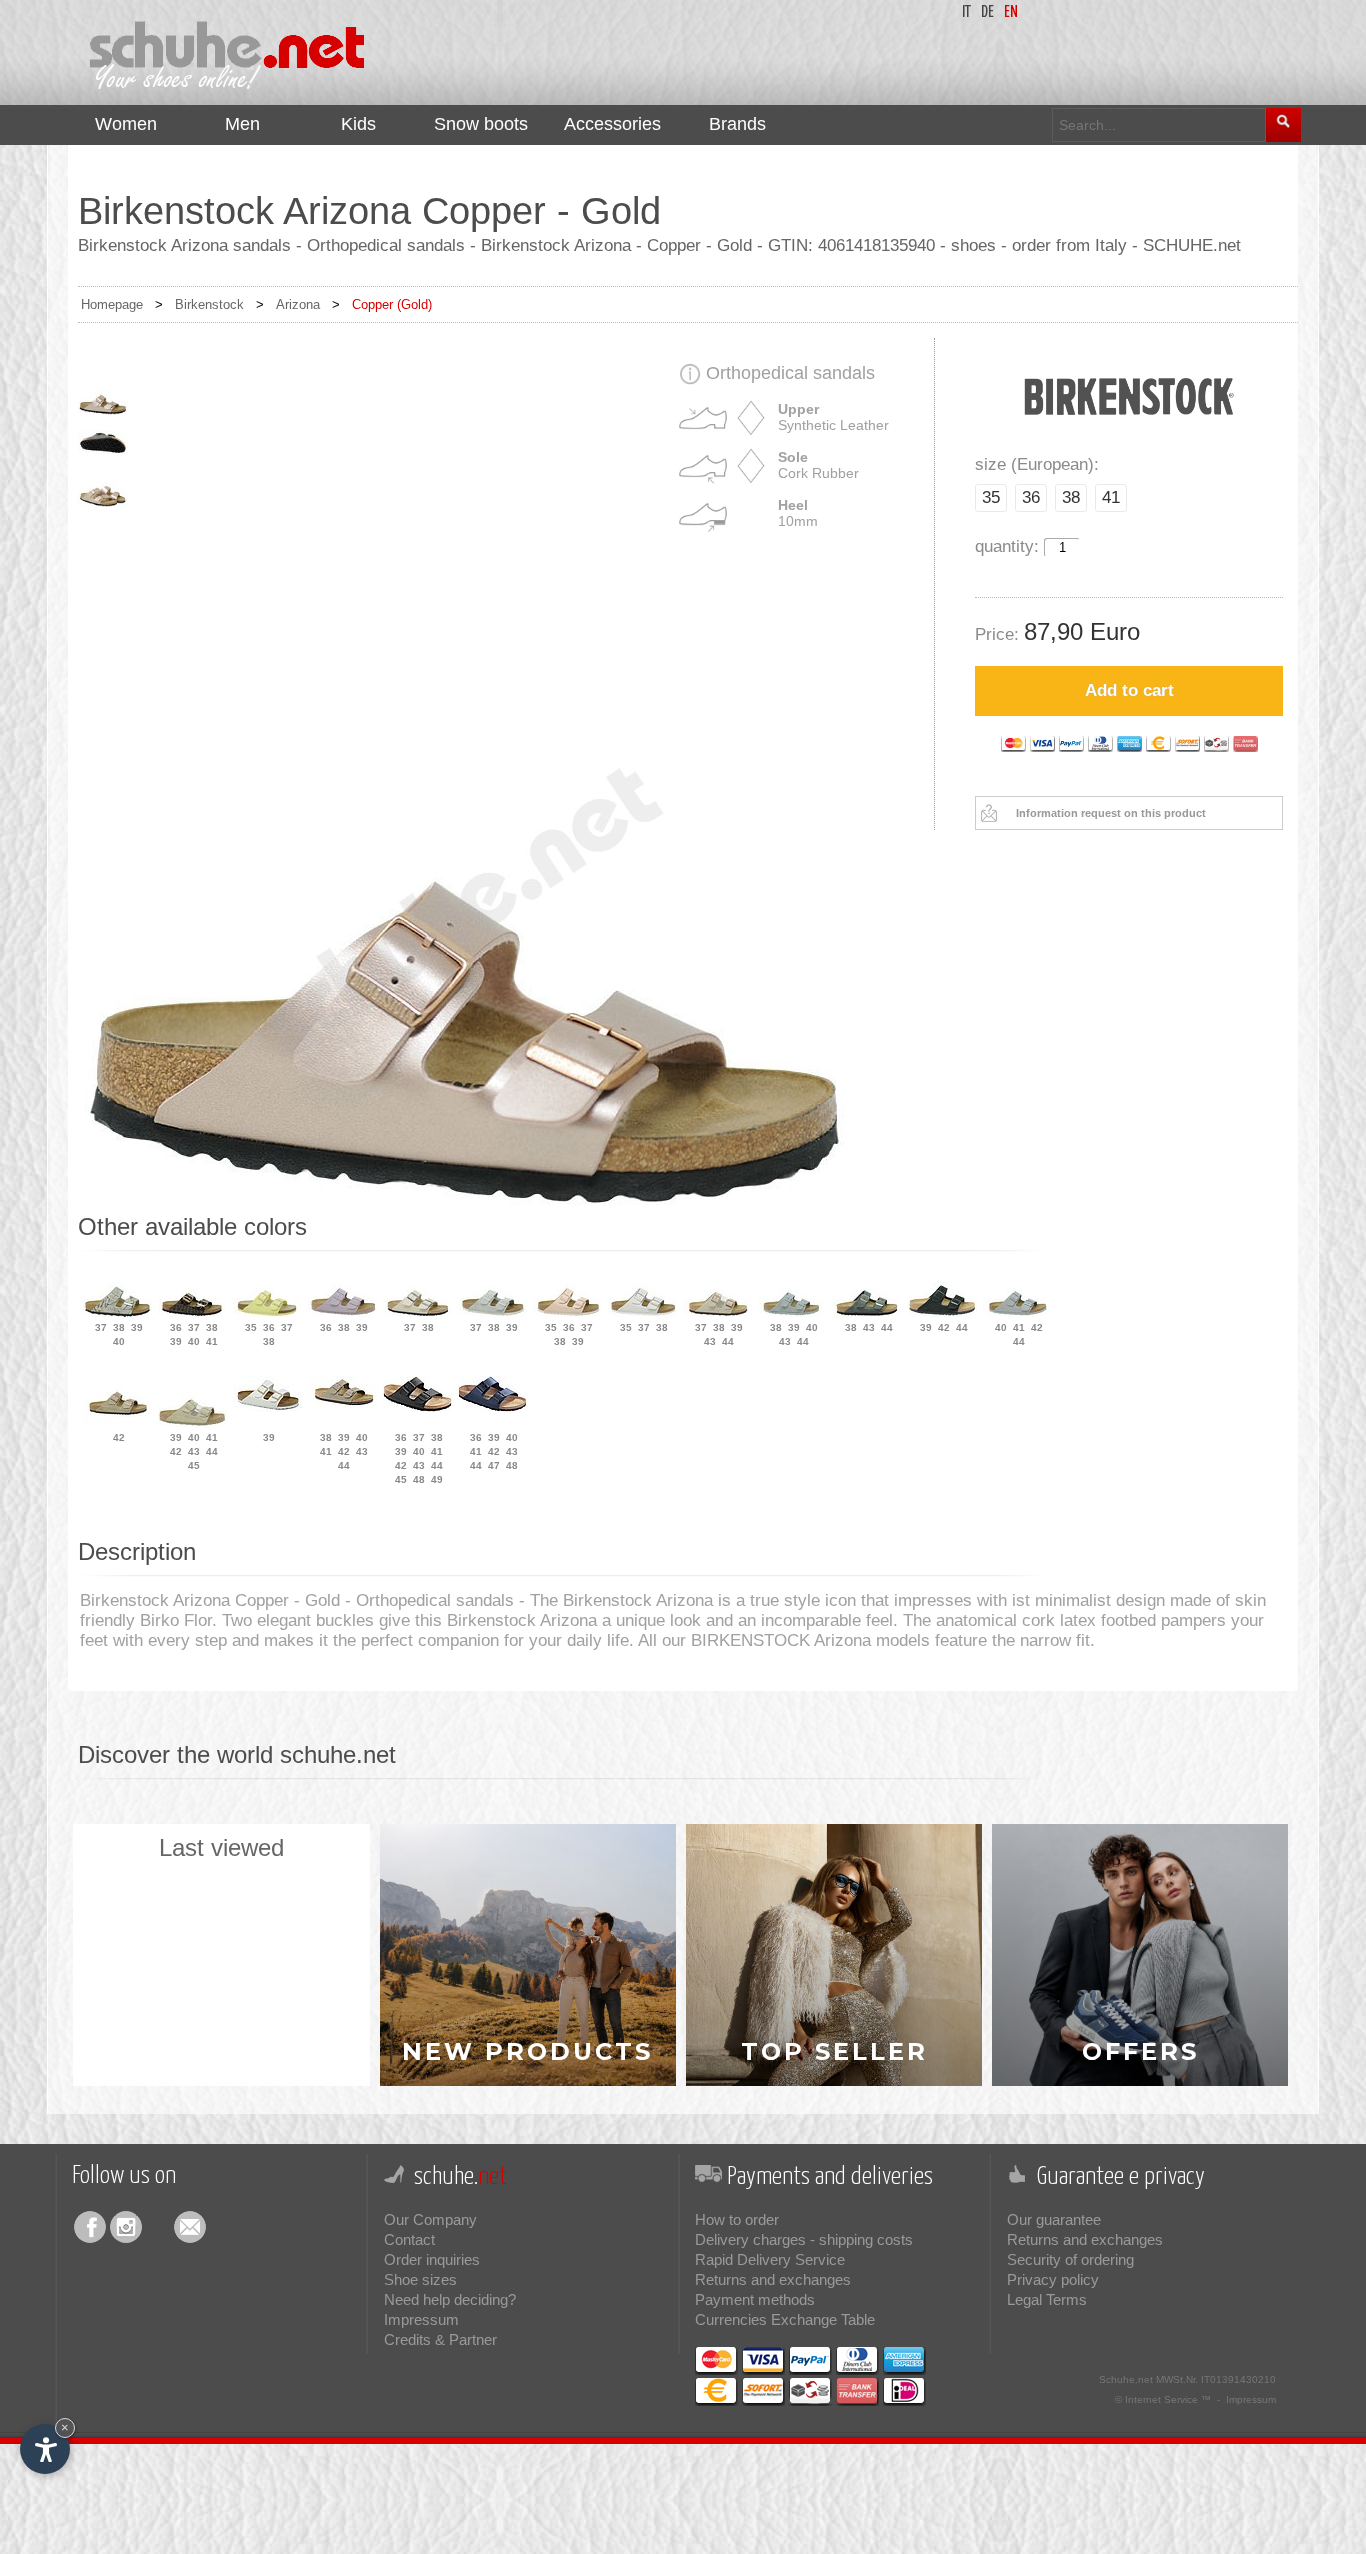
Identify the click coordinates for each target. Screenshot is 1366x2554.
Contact (409, 2239)
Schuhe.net (1126, 2379)
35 (991, 497)
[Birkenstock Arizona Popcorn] (267, 1313)
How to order (737, 2219)
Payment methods (755, 2299)
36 (1031, 497)
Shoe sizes (420, 2279)
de (987, 12)
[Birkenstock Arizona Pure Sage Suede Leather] (792, 1313)
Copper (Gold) (392, 304)
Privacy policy (1053, 2279)
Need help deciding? (450, 2299)
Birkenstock (209, 304)
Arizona (298, 304)
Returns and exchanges (773, 2279)
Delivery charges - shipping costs (804, 2239)
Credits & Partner (440, 2339)
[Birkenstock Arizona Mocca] (342, 1404)
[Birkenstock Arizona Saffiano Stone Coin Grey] (1017, 1313)
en (1011, 12)
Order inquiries (432, 2259)
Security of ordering (1070, 2259)
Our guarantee (1054, 2219)
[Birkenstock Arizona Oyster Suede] (492, 1313)
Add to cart (1129, 690)
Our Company (430, 2219)
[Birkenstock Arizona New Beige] (567, 1313)
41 (1111, 497)
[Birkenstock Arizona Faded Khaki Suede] (192, 1423)
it (966, 12)
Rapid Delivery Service (770, 2259)
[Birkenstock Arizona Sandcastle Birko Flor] (417, 1313)
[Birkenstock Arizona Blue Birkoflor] (492, 1408)
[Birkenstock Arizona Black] (417, 1408)
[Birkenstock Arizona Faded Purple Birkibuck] (342, 1313)
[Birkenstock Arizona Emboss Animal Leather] (192, 1313)
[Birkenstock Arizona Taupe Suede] (717, 1313)
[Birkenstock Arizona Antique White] (642, 1313)
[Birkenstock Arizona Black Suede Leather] (942, 1313)
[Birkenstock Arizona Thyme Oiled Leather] (867, 1313)
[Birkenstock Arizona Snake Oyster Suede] (117, 1313)
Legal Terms (1047, 2299)
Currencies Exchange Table (785, 2319)
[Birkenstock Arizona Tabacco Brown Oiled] (117, 1423)
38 (1071, 497)
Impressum (421, 2319)
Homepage (112, 304)
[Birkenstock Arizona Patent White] (267, 1408)
